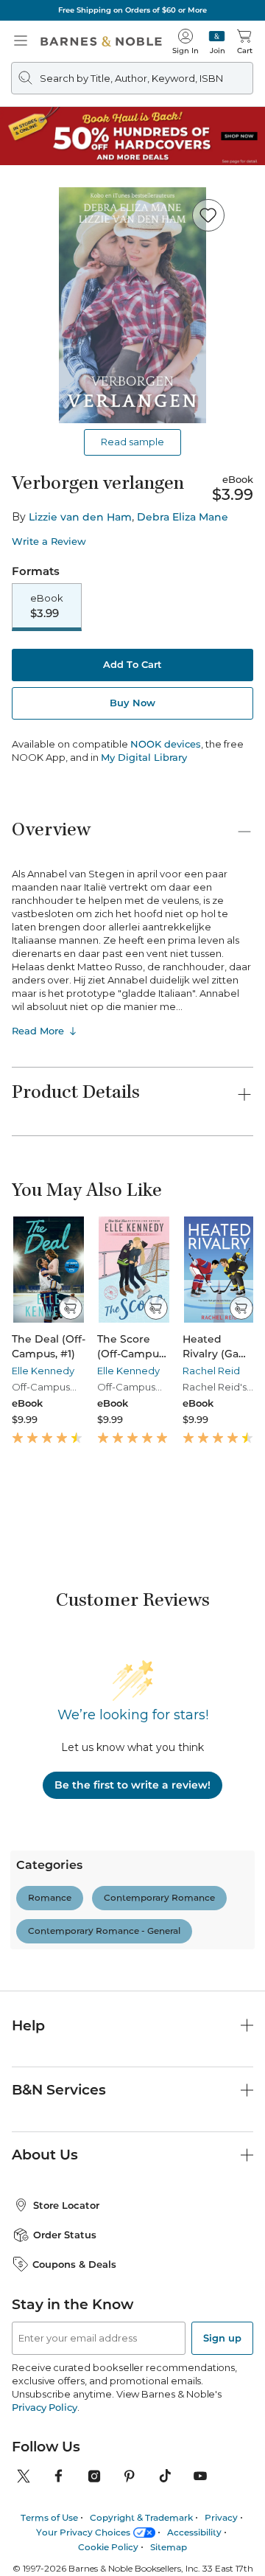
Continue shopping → (57, 197)
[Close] (21, 102)
